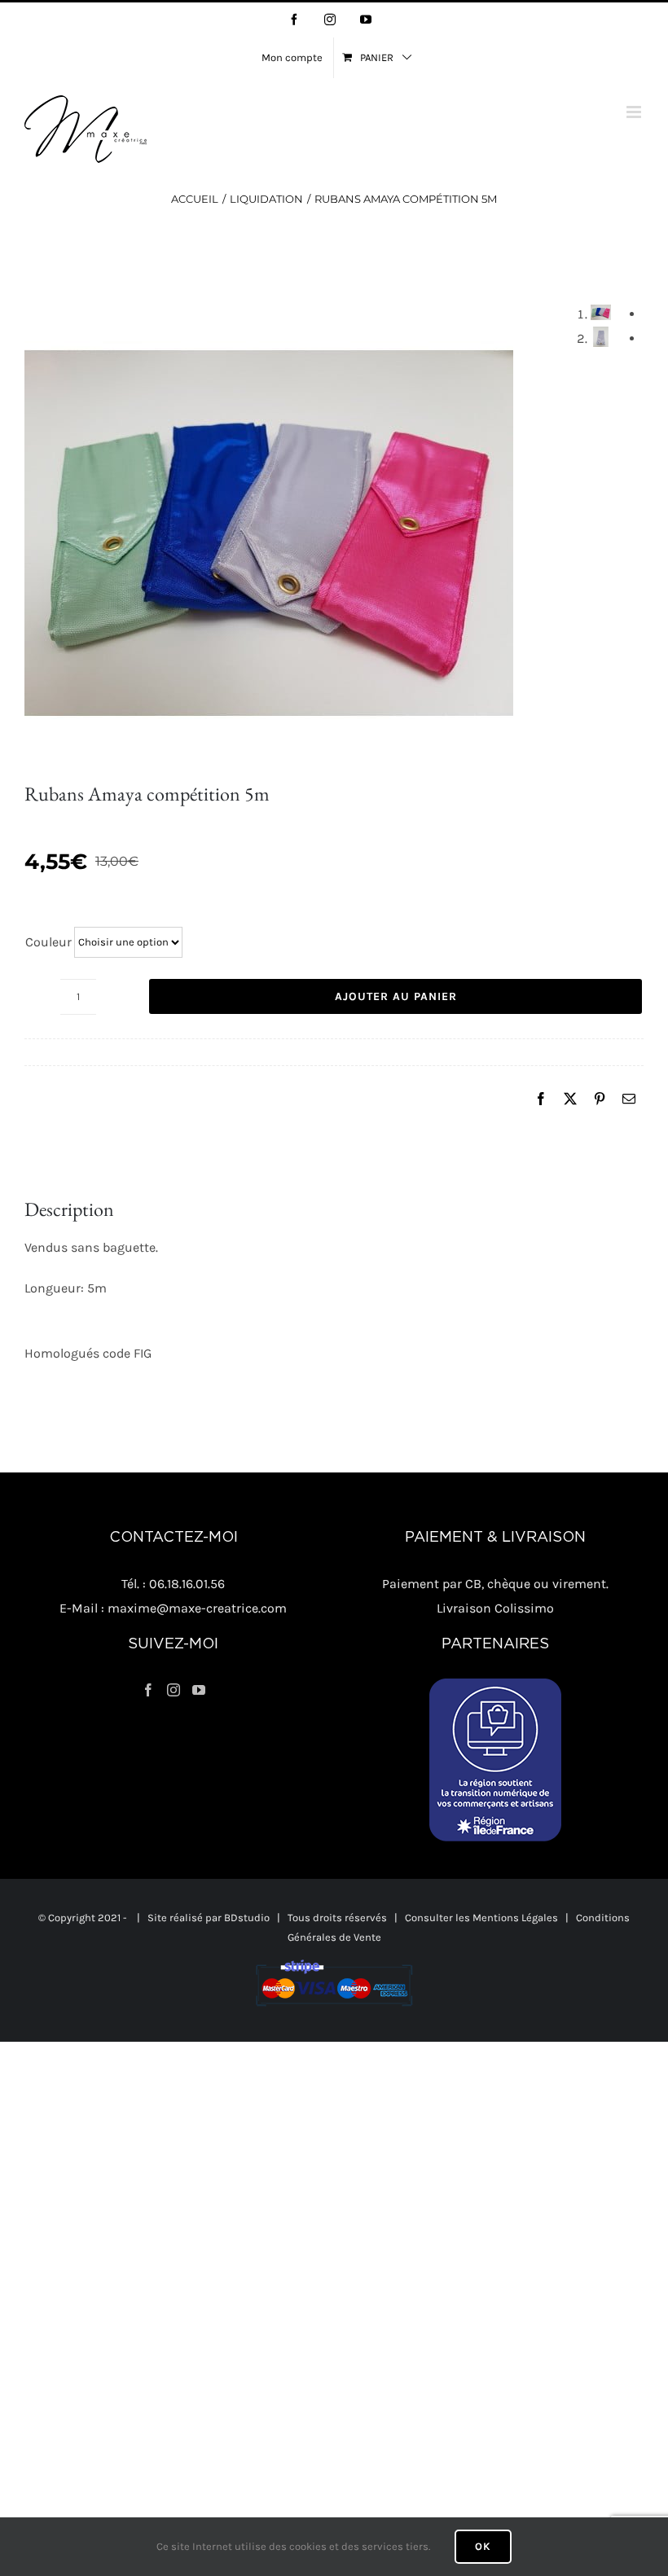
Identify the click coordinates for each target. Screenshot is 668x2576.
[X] (570, 1099)
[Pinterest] (600, 1099)
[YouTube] (199, 1690)
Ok (483, 2546)
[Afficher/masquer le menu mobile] (635, 112)
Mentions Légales (515, 1918)
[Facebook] (541, 1099)
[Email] (629, 1099)
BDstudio (247, 1918)
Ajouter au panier (396, 996)
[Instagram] (174, 1690)
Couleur (48, 942)
